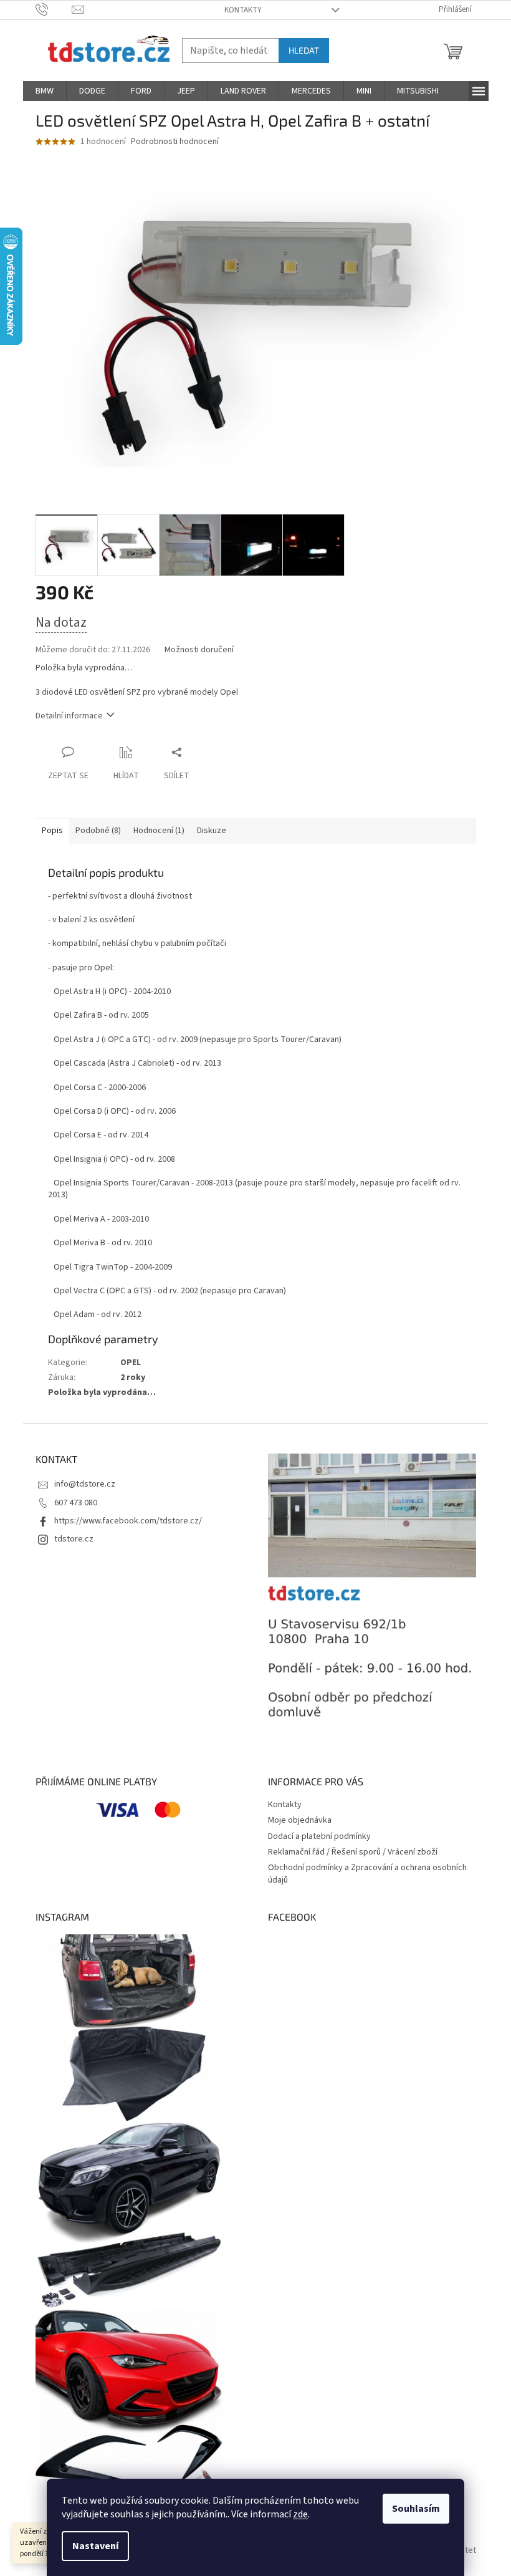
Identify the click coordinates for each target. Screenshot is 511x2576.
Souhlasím (416, 2509)
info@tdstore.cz (85, 1484)
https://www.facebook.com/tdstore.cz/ (128, 1521)
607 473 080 (76, 1503)
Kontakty (243, 10)
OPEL (131, 1363)
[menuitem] (45, 91)
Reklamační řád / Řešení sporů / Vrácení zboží (353, 1852)
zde (300, 2514)
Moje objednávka (300, 1820)
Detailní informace (69, 716)
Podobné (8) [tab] (98, 831)
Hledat (304, 50)
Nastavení (95, 2546)
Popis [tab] (52, 831)
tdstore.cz (74, 1539)
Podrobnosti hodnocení (175, 142)
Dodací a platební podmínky (319, 1836)
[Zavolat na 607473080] (54, 9)
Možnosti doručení (199, 650)
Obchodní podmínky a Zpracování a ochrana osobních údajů (367, 1874)
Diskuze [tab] (212, 831)
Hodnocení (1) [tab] (159, 831)
